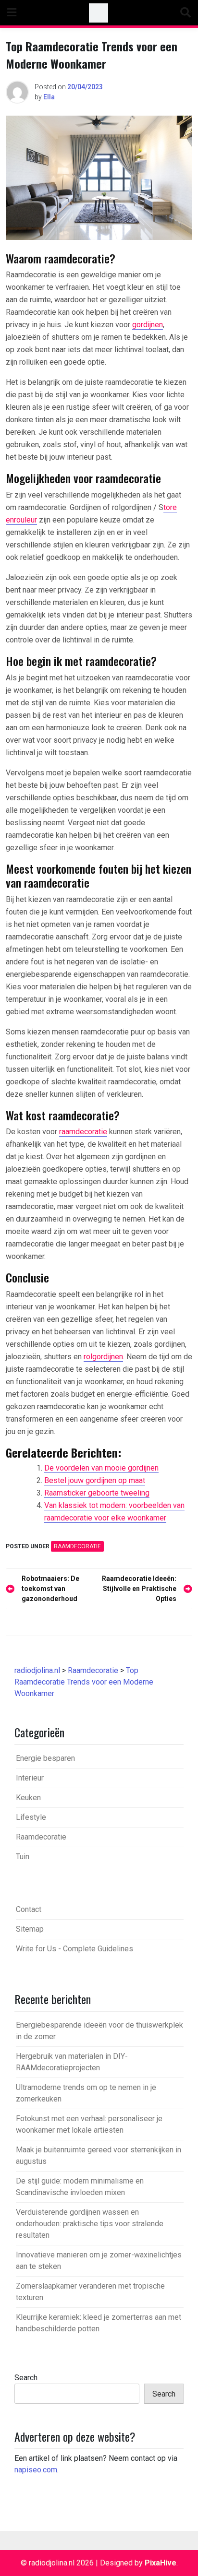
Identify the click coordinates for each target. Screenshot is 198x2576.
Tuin (23, 1857)
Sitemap (30, 1929)
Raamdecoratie (77, 1546)
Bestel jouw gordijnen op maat (95, 1480)
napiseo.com (36, 2470)
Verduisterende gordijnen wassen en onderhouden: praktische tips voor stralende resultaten (90, 2224)
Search (26, 2378)
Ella (49, 97)
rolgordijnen (103, 1357)
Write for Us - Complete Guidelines (74, 1949)
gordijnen (148, 325)
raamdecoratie (83, 1132)
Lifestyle (31, 1817)
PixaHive (161, 2563)
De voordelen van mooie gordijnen (101, 1468)
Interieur (30, 1778)
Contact (29, 1909)
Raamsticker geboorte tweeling (97, 1493)
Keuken (28, 1798)
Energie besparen (45, 1758)
